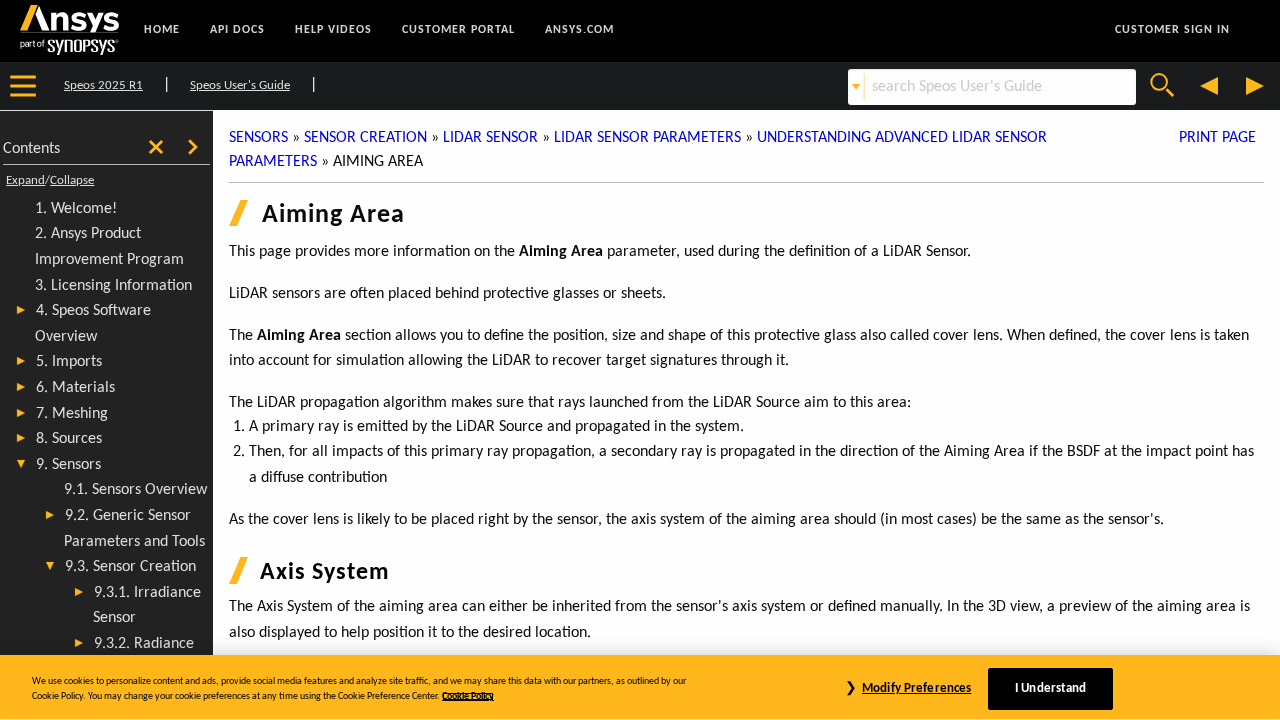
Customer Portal (458, 30)
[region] (640, 687)
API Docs (237, 30)
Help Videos (333, 30)
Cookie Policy (468, 696)
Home (162, 30)
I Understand (1051, 688)
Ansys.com (579, 30)
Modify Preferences (916, 688)
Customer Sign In (1172, 30)
